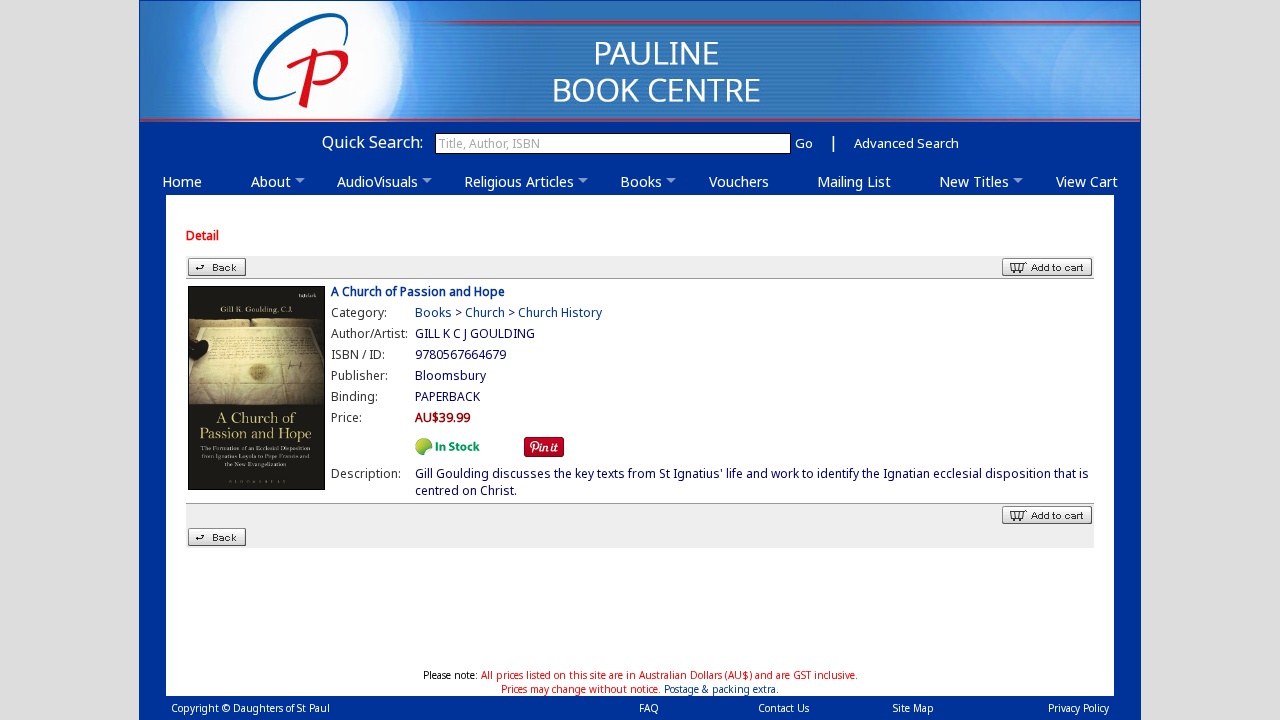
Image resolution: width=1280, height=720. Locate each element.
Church (485, 312)
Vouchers (745, 181)
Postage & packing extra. (721, 689)
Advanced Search (906, 143)
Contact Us (783, 708)
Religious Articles (519, 181)
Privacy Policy (1078, 708)
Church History (560, 312)
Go (804, 143)
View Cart (1087, 181)
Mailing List (860, 181)
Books (641, 181)
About (271, 181)
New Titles (974, 181)
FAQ (649, 708)
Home (188, 181)
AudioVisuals (377, 181)
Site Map (913, 708)
